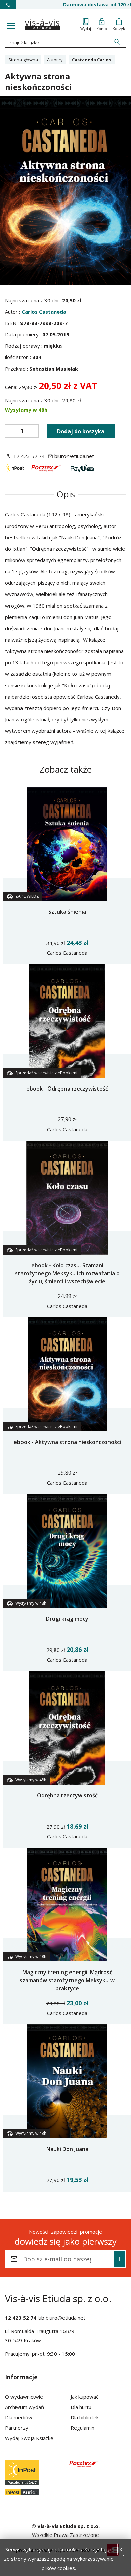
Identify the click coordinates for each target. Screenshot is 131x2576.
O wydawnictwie (24, 2397)
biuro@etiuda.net (65, 2318)
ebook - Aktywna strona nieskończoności (67, 1442)
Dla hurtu (81, 2407)
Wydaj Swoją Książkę (29, 2438)
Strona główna (23, 60)
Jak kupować (84, 2397)
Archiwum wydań (25, 2407)
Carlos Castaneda (44, 312)
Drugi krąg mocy (67, 1619)
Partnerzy (17, 2428)
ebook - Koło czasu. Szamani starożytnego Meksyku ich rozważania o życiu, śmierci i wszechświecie (67, 1273)
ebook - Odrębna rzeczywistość (67, 1089)
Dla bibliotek (85, 2417)
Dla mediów (19, 2417)
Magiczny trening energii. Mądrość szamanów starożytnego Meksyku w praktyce (67, 1980)
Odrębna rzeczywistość (67, 1795)
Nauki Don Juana (67, 2149)
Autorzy (55, 60)
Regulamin (82, 2428)
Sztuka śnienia (67, 912)
